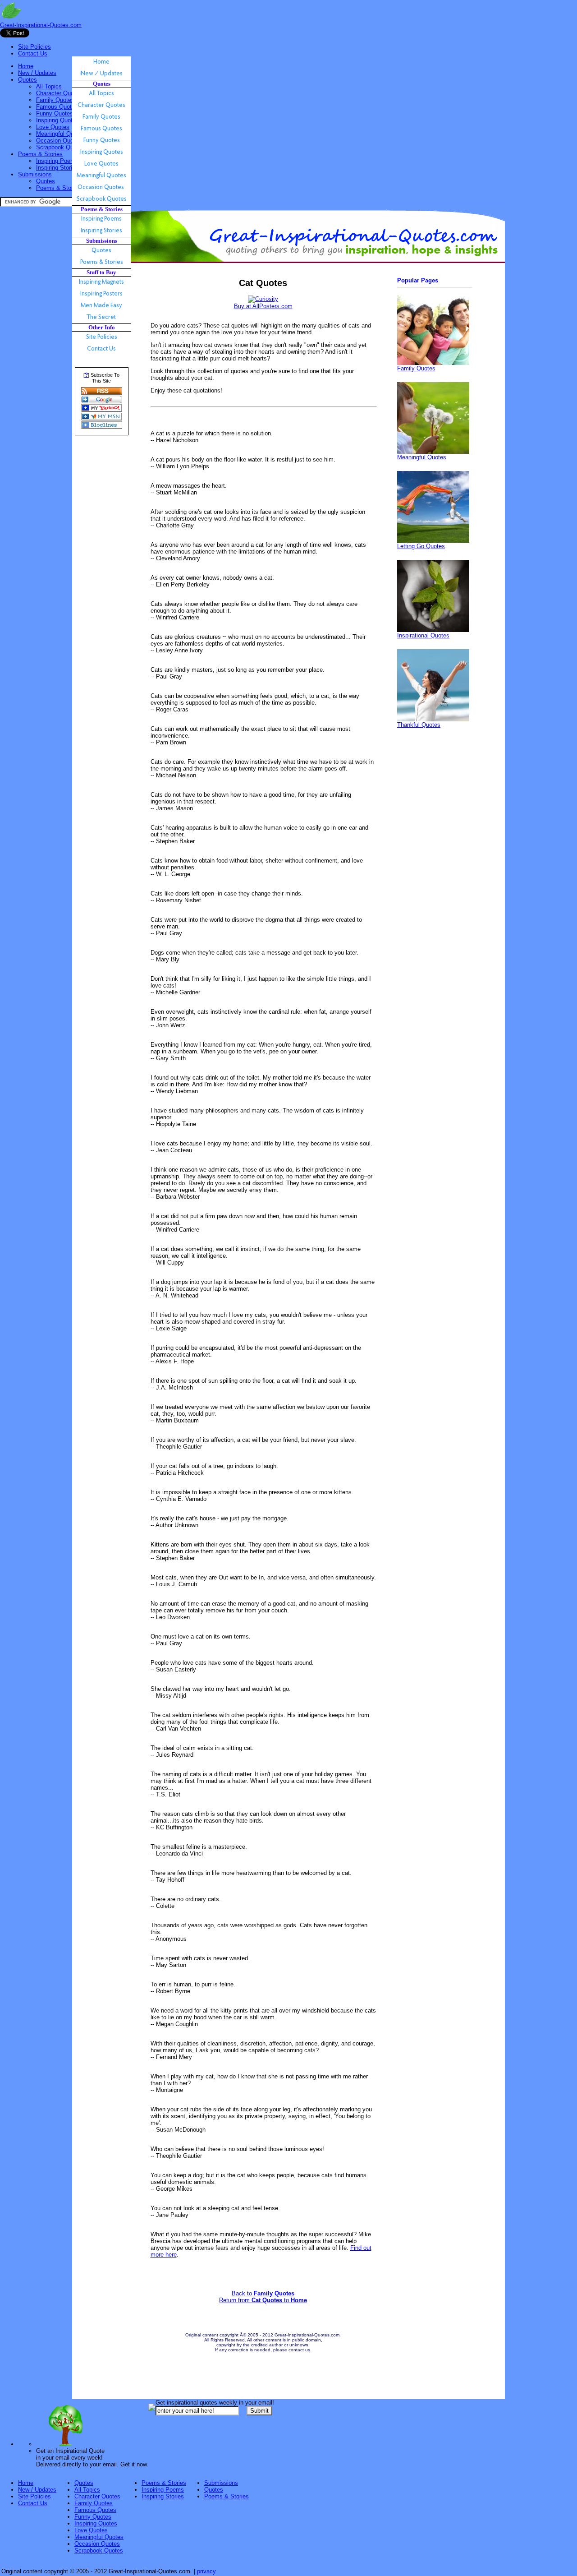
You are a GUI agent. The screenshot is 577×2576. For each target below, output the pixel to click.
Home (26, 66)
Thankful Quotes (419, 725)
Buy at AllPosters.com (263, 306)
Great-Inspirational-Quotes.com (41, 25)
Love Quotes (53, 127)
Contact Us (33, 53)
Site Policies (34, 47)
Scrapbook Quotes (60, 147)
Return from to (263, 2300)
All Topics (49, 86)
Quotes (27, 80)
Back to (263, 2293)
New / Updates (37, 73)
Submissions (35, 174)
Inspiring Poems (57, 161)
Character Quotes (59, 93)
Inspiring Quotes (57, 120)
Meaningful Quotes (61, 134)
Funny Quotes (55, 113)
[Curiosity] (263, 299)
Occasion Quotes (59, 141)
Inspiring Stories (57, 168)
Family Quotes (55, 100)
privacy (206, 2571)
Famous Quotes (57, 107)
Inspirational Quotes (423, 635)
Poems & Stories (40, 154)
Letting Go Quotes (421, 546)
